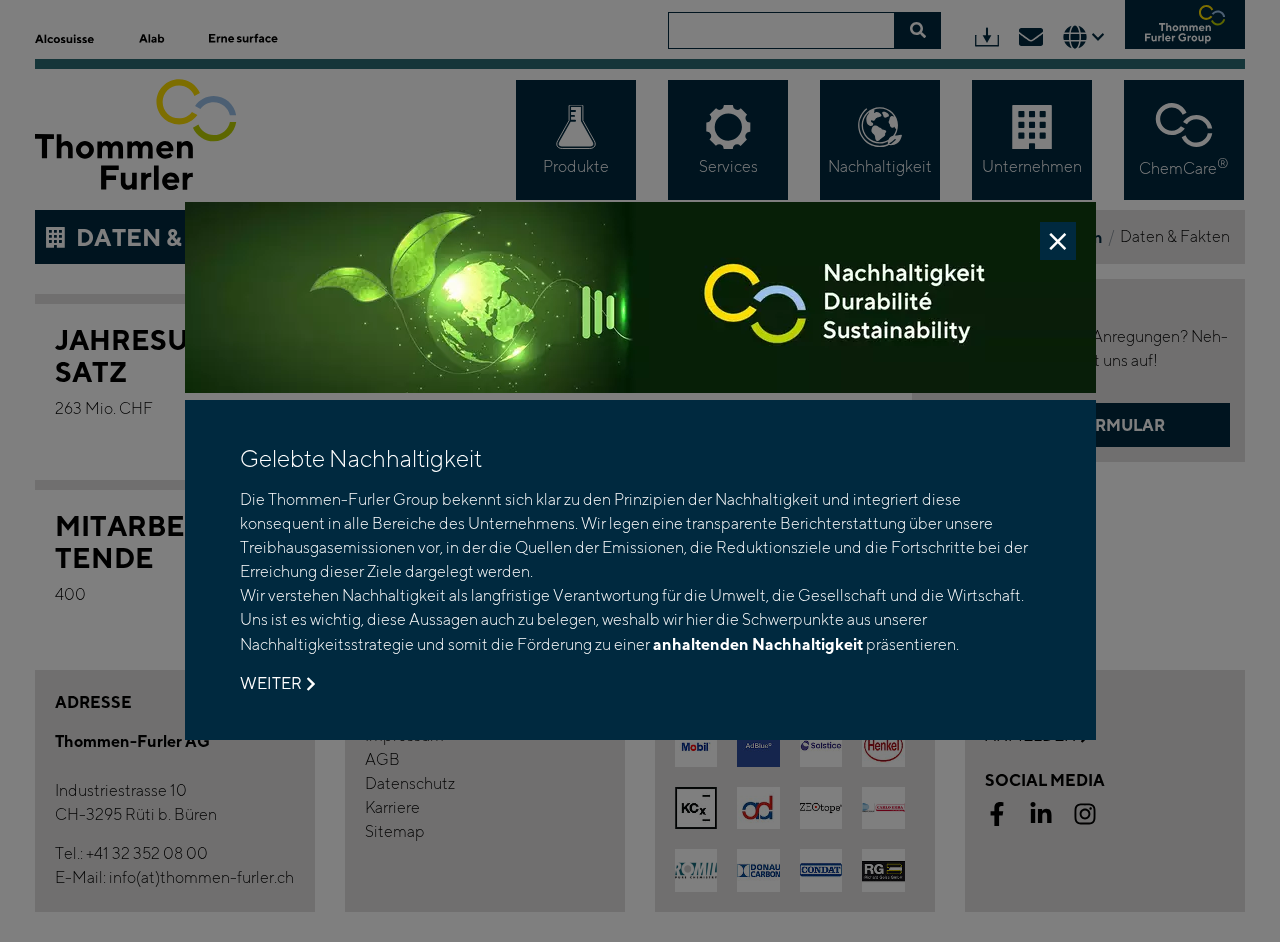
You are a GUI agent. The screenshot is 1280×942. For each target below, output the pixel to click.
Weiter (271, 683)
